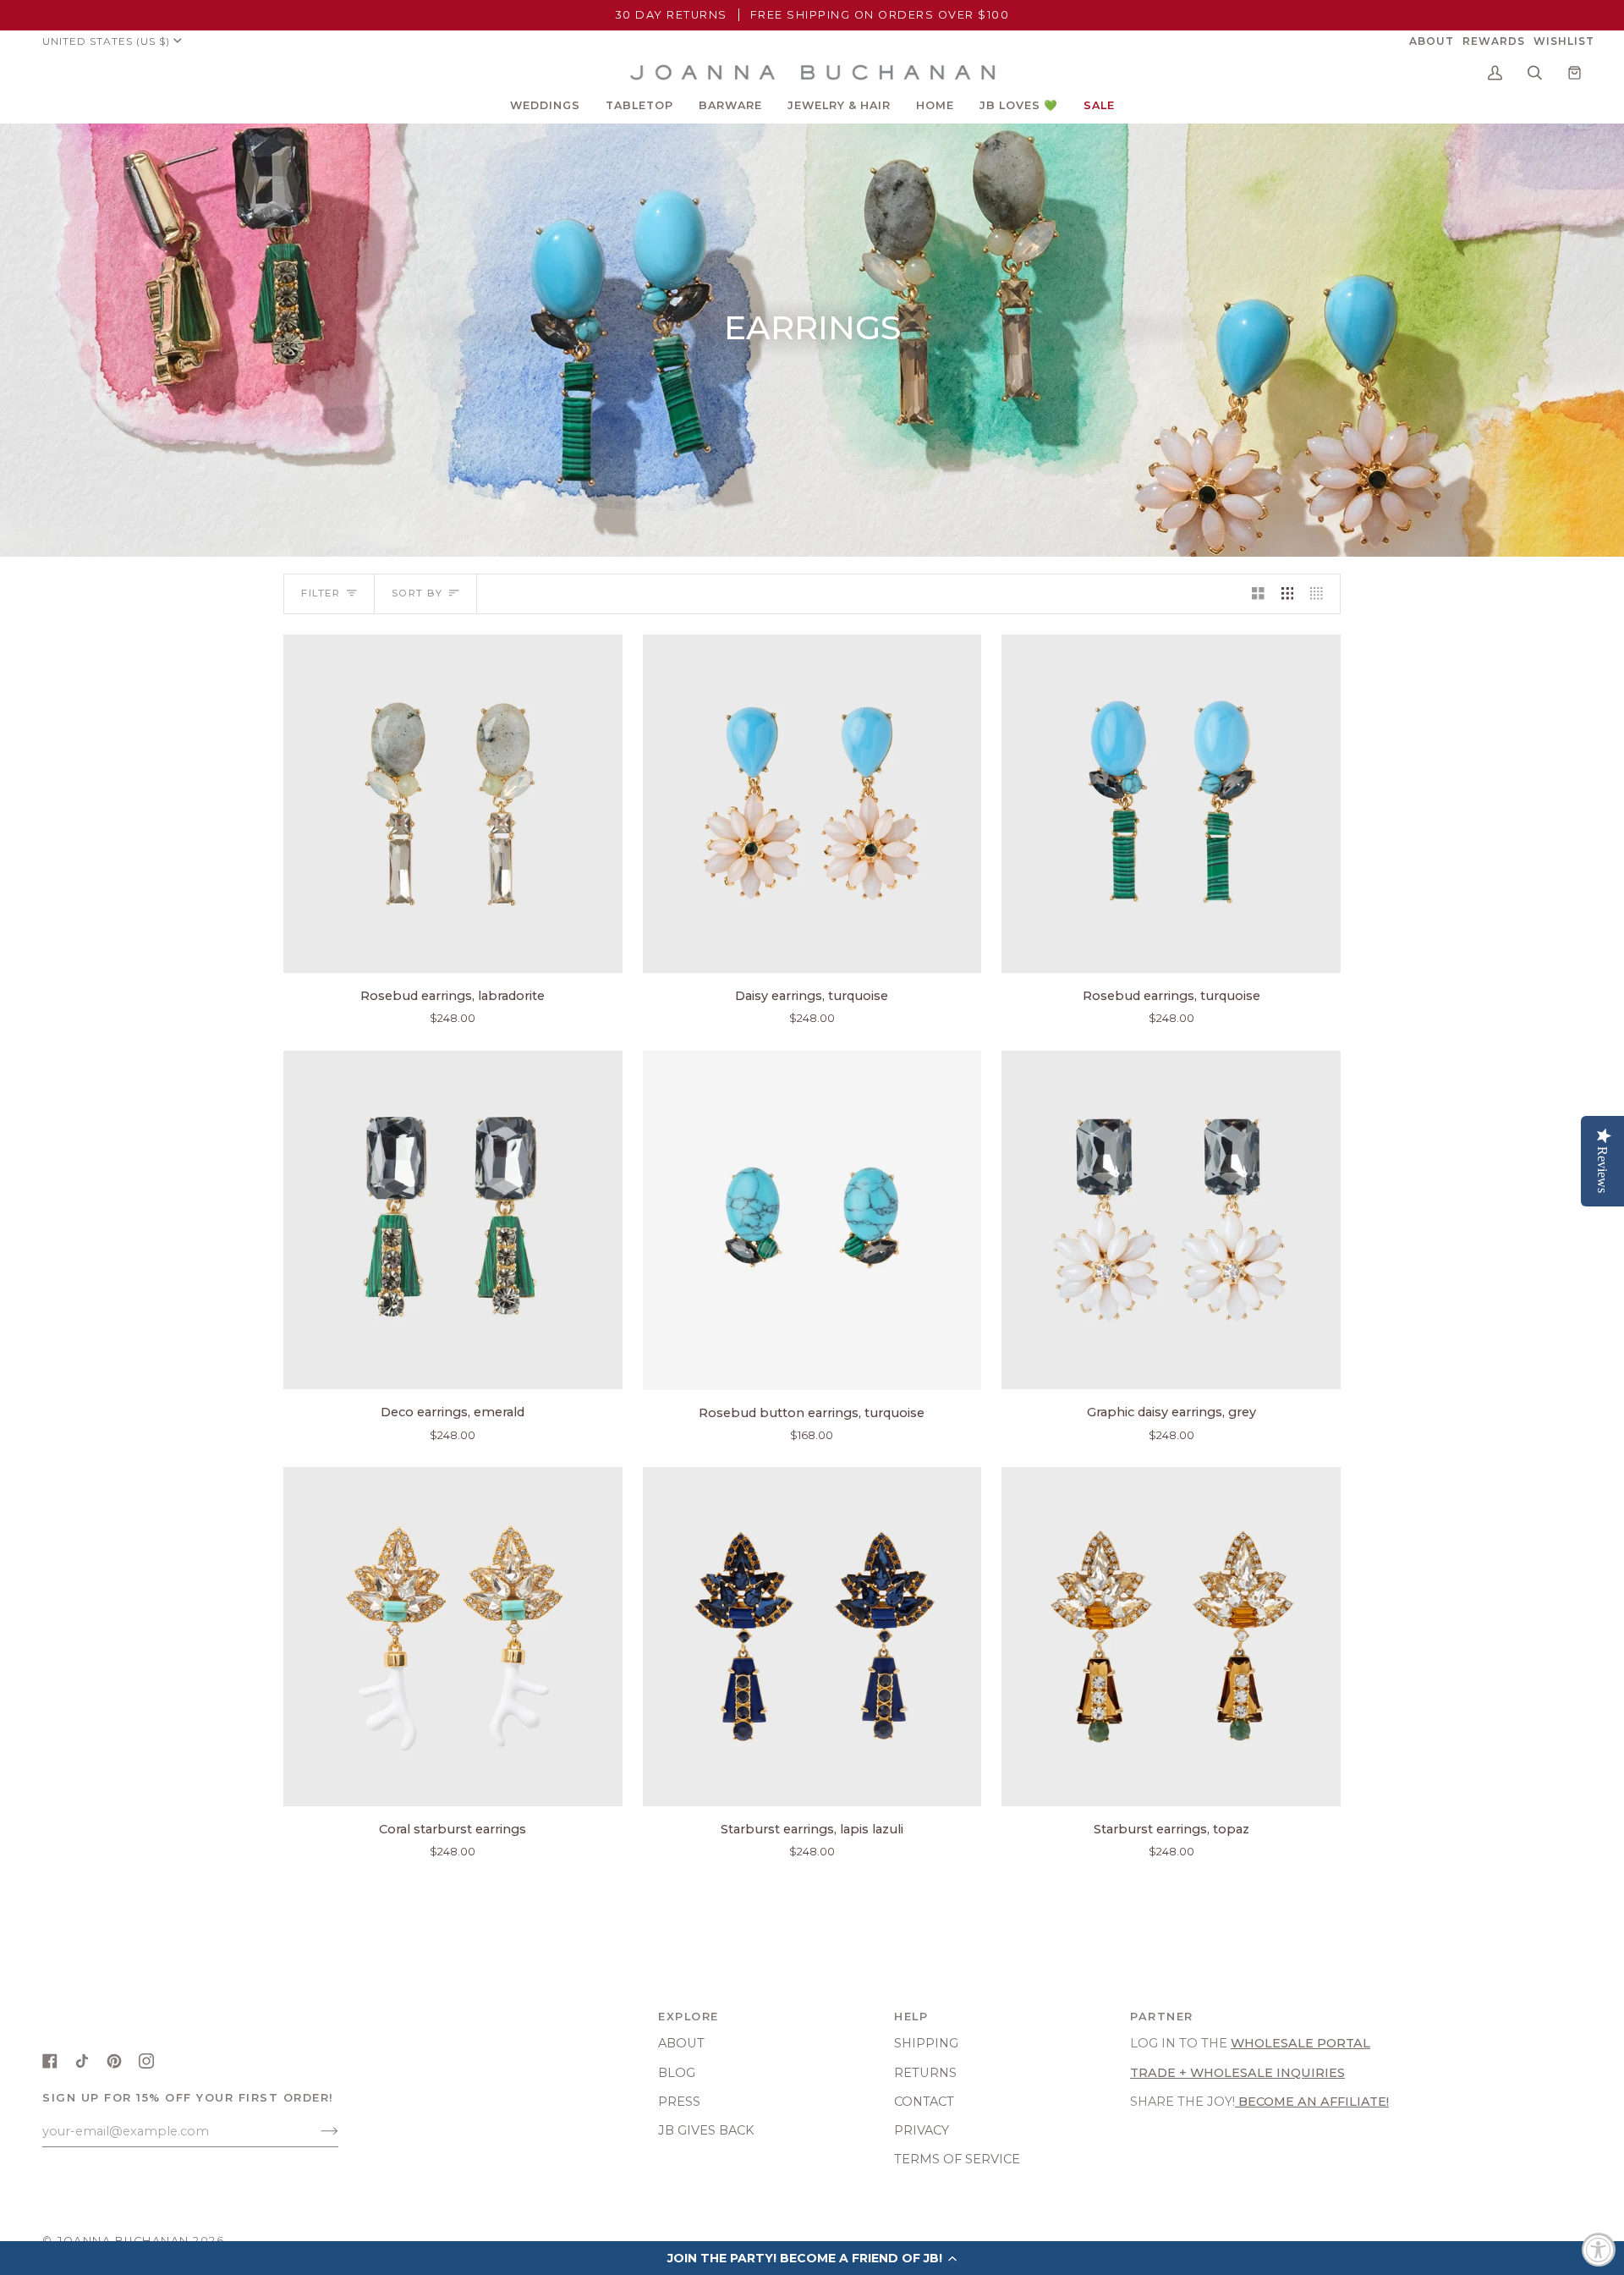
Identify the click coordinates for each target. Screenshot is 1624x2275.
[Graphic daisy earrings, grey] (1171, 1220)
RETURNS (925, 2073)
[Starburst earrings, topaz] (1171, 1637)
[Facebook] (50, 2061)
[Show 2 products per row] (1258, 594)
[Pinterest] (114, 2061)
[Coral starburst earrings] (453, 1637)
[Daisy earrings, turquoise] (812, 804)
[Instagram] (146, 2061)
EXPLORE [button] (689, 2017)
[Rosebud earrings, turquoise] (1171, 804)
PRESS (679, 2102)
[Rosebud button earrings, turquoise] (812, 1220)
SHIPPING (926, 2043)
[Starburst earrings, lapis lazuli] (812, 1637)
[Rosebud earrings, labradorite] (453, 804)
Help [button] (911, 2017)
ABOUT (681, 2043)
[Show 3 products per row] (1288, 594)
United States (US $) (106, 41)
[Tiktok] (82, 2061)
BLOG (677, 2073)
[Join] (316, 2131)
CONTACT (924, 2102)
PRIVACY (922, 2130)
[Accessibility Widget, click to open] (1599, 2250)
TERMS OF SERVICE (957, 2159)
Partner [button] (1162, 2017)
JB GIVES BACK (706, 2130)
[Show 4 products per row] (1321, 594)
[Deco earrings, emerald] (453, 1220)
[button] (545, 106)
